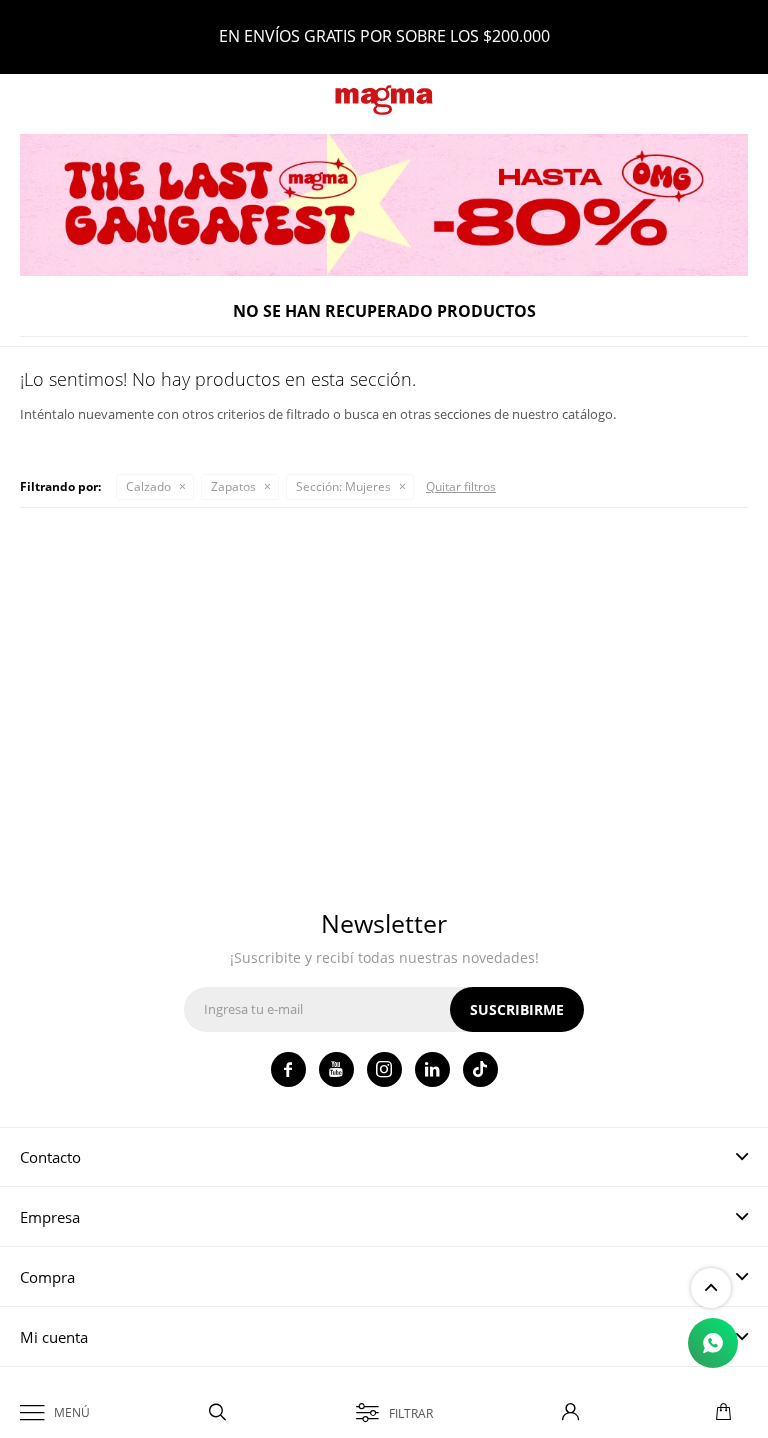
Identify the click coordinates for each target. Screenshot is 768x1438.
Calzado (148, 486)
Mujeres (343, 486)
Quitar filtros (461, 486)
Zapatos (233, 486)
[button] (218, 1413)
